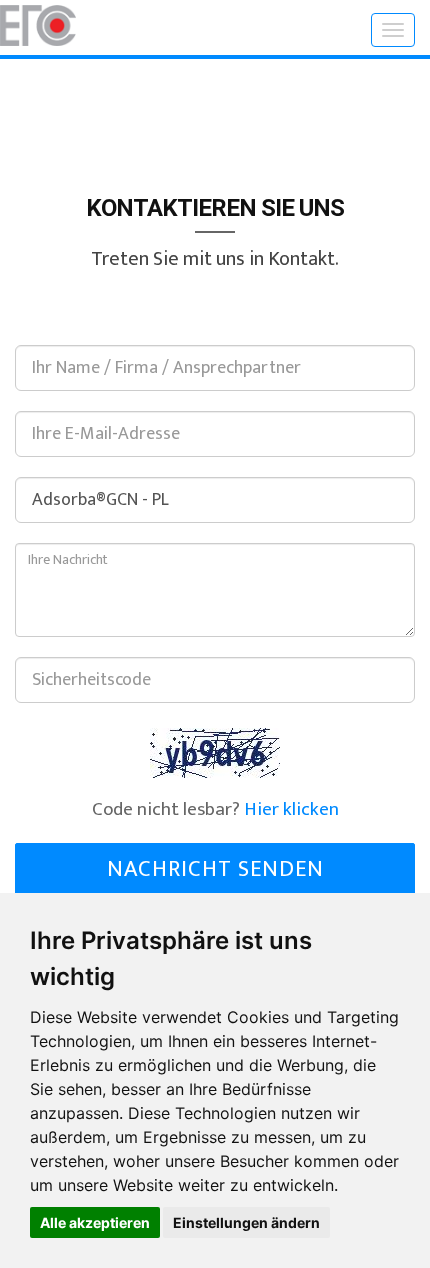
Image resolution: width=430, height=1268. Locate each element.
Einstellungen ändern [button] (246, 1222)
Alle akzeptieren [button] (95, 1222)
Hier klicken (291, 809)
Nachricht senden (215, 869)
